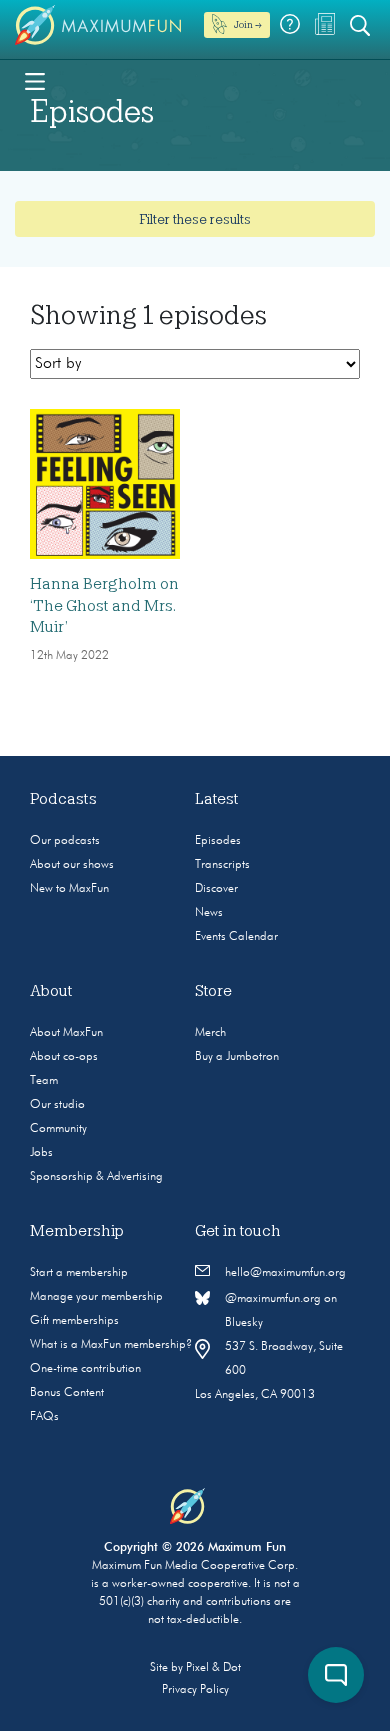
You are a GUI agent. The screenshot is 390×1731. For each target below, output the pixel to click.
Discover (216, 889)
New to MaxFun (69, 889)
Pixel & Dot (213, 1668)
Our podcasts (65, 841)
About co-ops (64, 1057)
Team (44, 1081)
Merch (210, 1033)
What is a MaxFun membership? (111, 1345)
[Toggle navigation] (35, 80)
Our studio (57, 1105)
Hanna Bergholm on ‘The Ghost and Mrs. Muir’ (104, 605)
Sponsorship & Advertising (96, 1177)
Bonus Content (67, 1393)
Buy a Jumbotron (237, 1057)
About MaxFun (66, 1033)
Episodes (218, 841)
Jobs (41, 1153)
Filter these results (195, 219)
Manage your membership (96, 1297)
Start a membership (79, 1273)
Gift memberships (74, 1321)
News (209, 913)
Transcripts (222, 865)
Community (58, 1129)
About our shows (72, 865)
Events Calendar (236, 937)
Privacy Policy (195, 1690)
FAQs (44, 1417)
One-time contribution (85, 1369)
